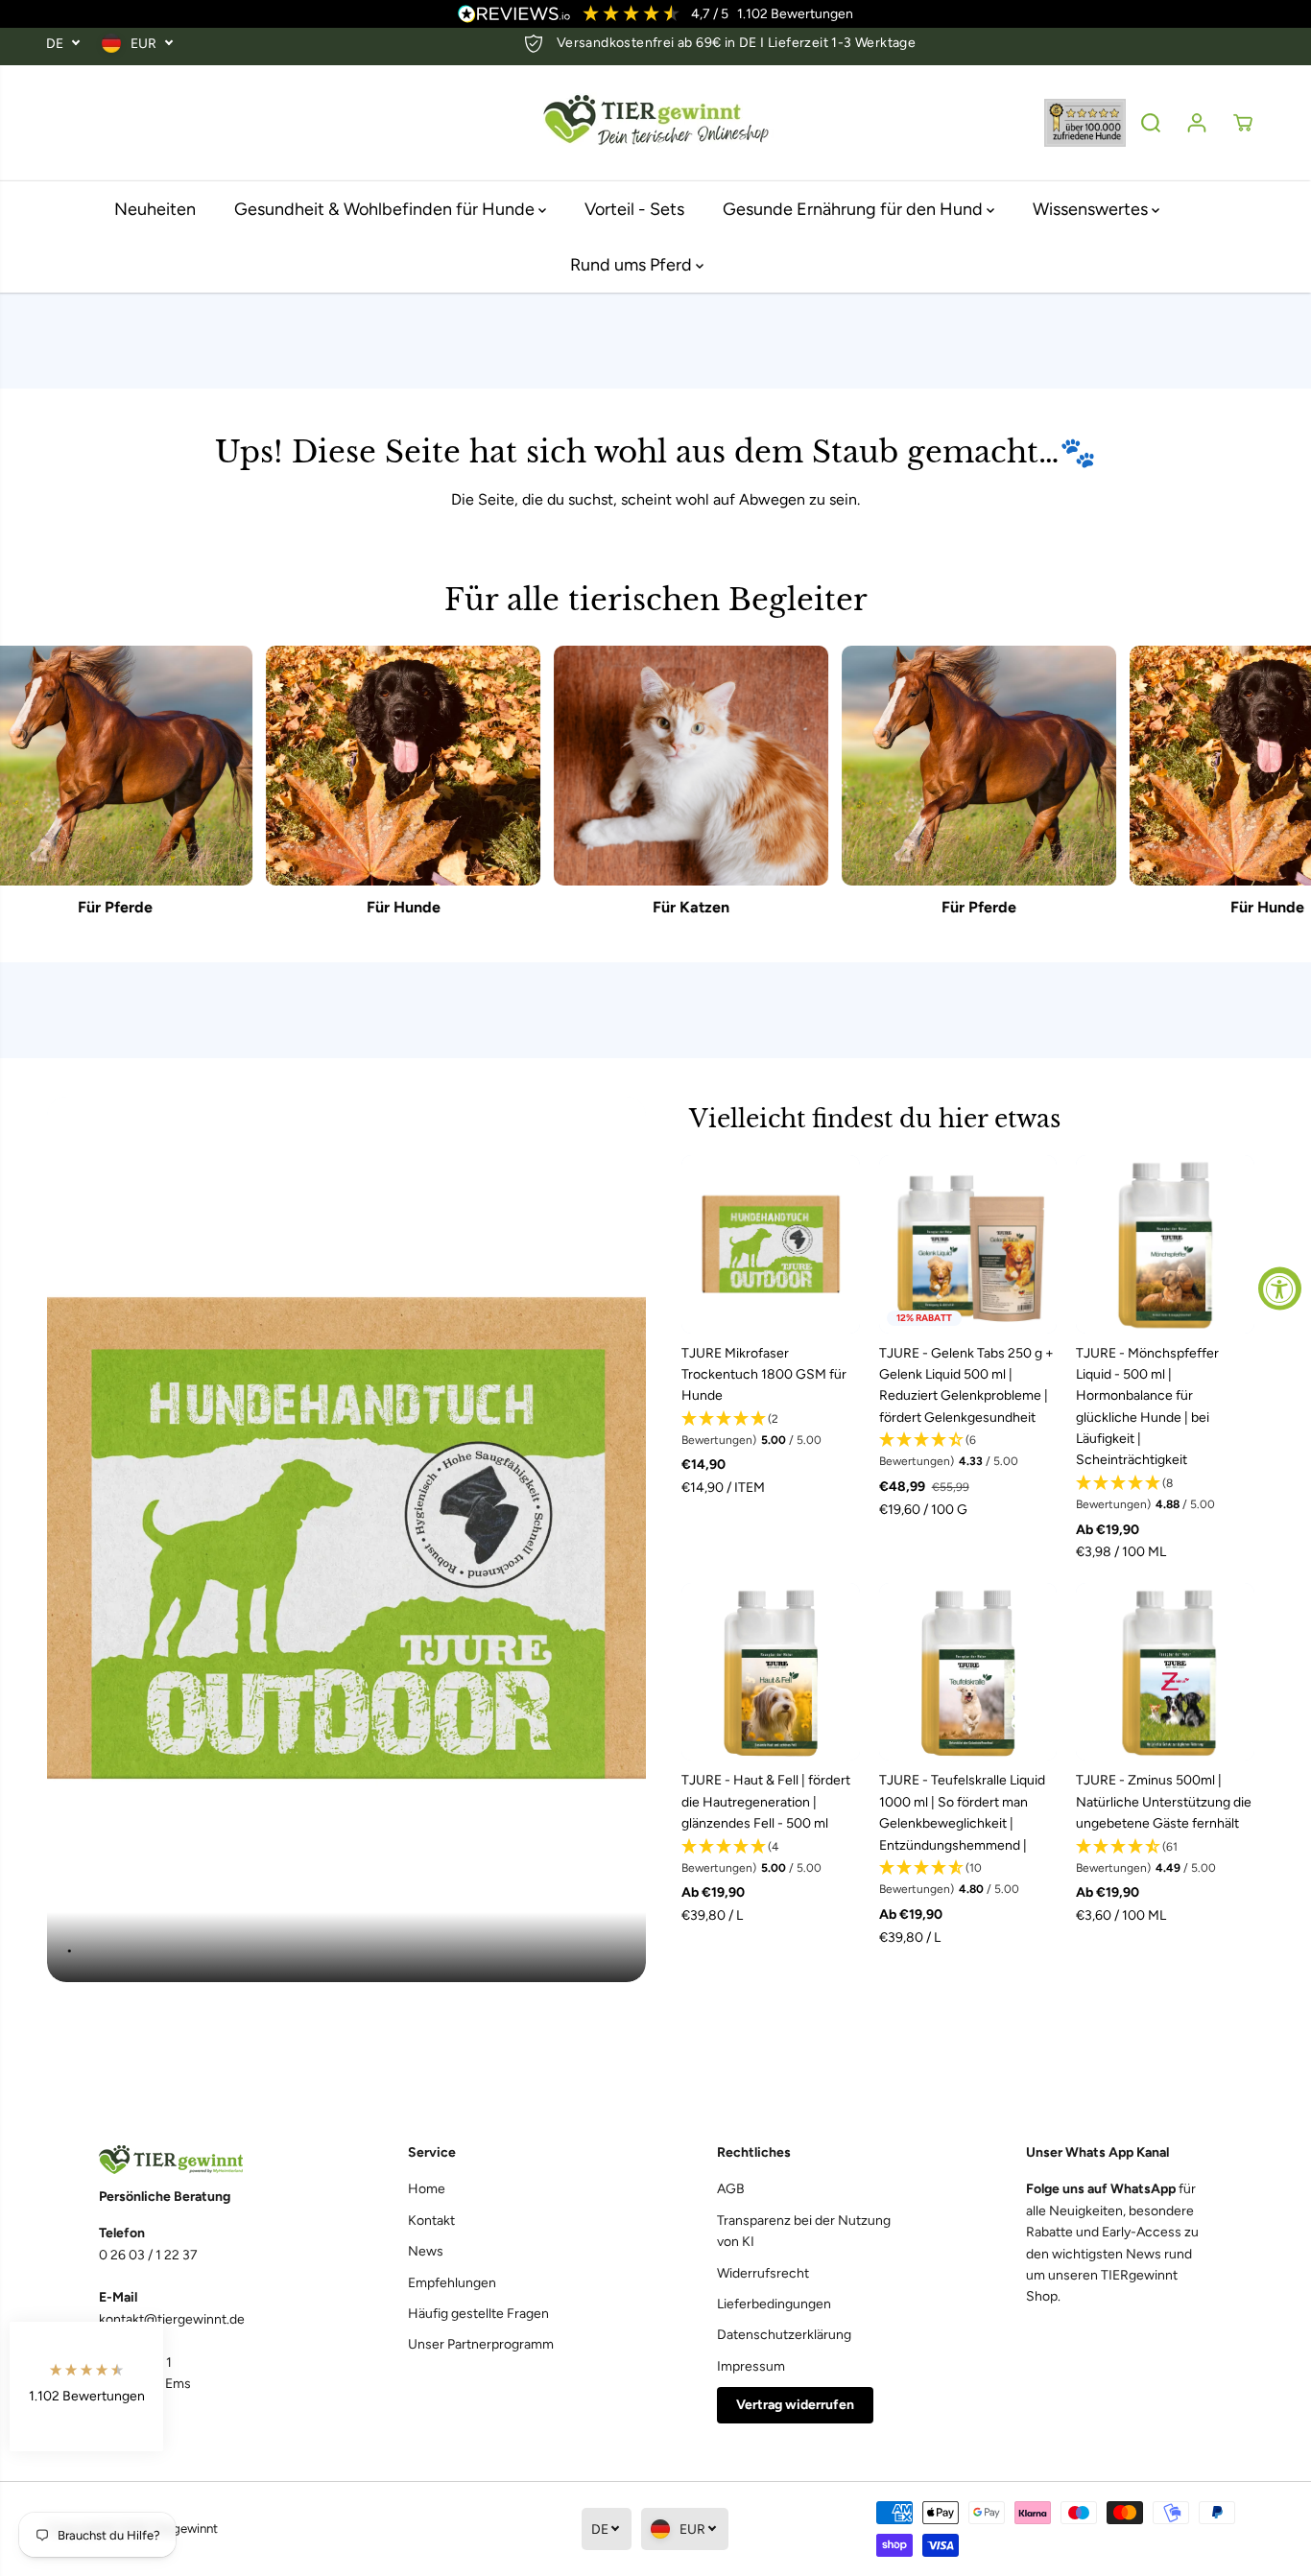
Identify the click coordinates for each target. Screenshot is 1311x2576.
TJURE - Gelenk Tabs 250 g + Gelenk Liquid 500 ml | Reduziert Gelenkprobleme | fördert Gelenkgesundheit (966, 1385)
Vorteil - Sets (634, 209)
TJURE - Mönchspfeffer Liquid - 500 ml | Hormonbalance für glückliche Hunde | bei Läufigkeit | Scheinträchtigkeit (1147, 1407)
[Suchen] (1151, 123)
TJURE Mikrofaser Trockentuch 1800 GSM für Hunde (764, 1375)
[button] (771, 1430)
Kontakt (431, 2221)
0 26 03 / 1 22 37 (148, 2255)
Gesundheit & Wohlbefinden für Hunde (386, 209)
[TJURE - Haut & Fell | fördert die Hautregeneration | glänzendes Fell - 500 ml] (771, 1672)
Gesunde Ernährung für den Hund (855, 209)
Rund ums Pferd (633, 265)
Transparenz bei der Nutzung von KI (804, 2231)
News (426, 2251)
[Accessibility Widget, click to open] (1280, 1288)
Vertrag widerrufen (795, 2405)
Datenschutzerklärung (784, 2335)
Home (427, 2189)
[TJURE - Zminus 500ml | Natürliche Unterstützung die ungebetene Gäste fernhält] (1165, 1672)
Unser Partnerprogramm (481, 2344)
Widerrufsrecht (763, 2273)
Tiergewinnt (185, 2528)
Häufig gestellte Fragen (478, 2314)
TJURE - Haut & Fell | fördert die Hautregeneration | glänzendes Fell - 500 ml (766, 1802)
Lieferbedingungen (774, 2304)
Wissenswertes (1092, 209)
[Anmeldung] (1197, 123)
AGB (731, 2189)
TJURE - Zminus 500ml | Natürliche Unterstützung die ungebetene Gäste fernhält (1164, 1802)
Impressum (751, 2366)
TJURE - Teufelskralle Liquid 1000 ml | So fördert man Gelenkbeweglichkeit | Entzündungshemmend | (962, 1812)
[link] (192, 2160)
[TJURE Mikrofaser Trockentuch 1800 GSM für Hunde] (771, 1244)
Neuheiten (155, 209)
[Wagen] (1243, 123)
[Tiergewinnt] (655, 123)
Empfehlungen (452, 2283)
